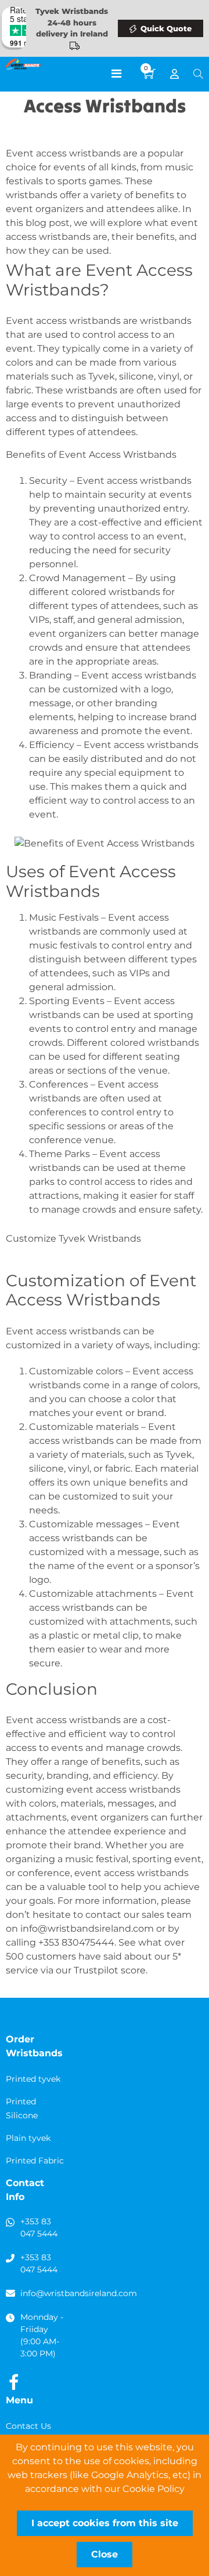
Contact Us (28, 2426)
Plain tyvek (28, 2138)
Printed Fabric (35, 2161)
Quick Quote (166, 28)
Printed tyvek (33, 2079)
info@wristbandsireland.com (87, 1929)
